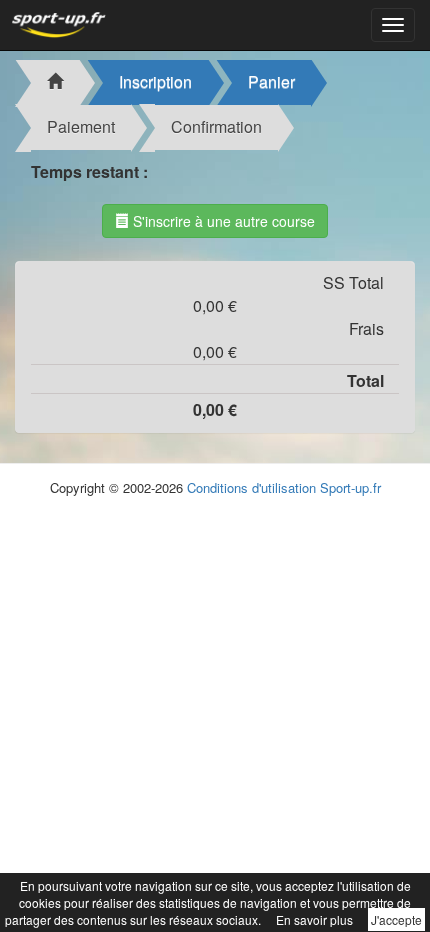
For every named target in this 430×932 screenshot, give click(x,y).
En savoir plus (314, 919)
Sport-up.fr (350, 487)
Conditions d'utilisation (251, 487)
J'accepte (396, 919)
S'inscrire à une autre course (222, 221)
